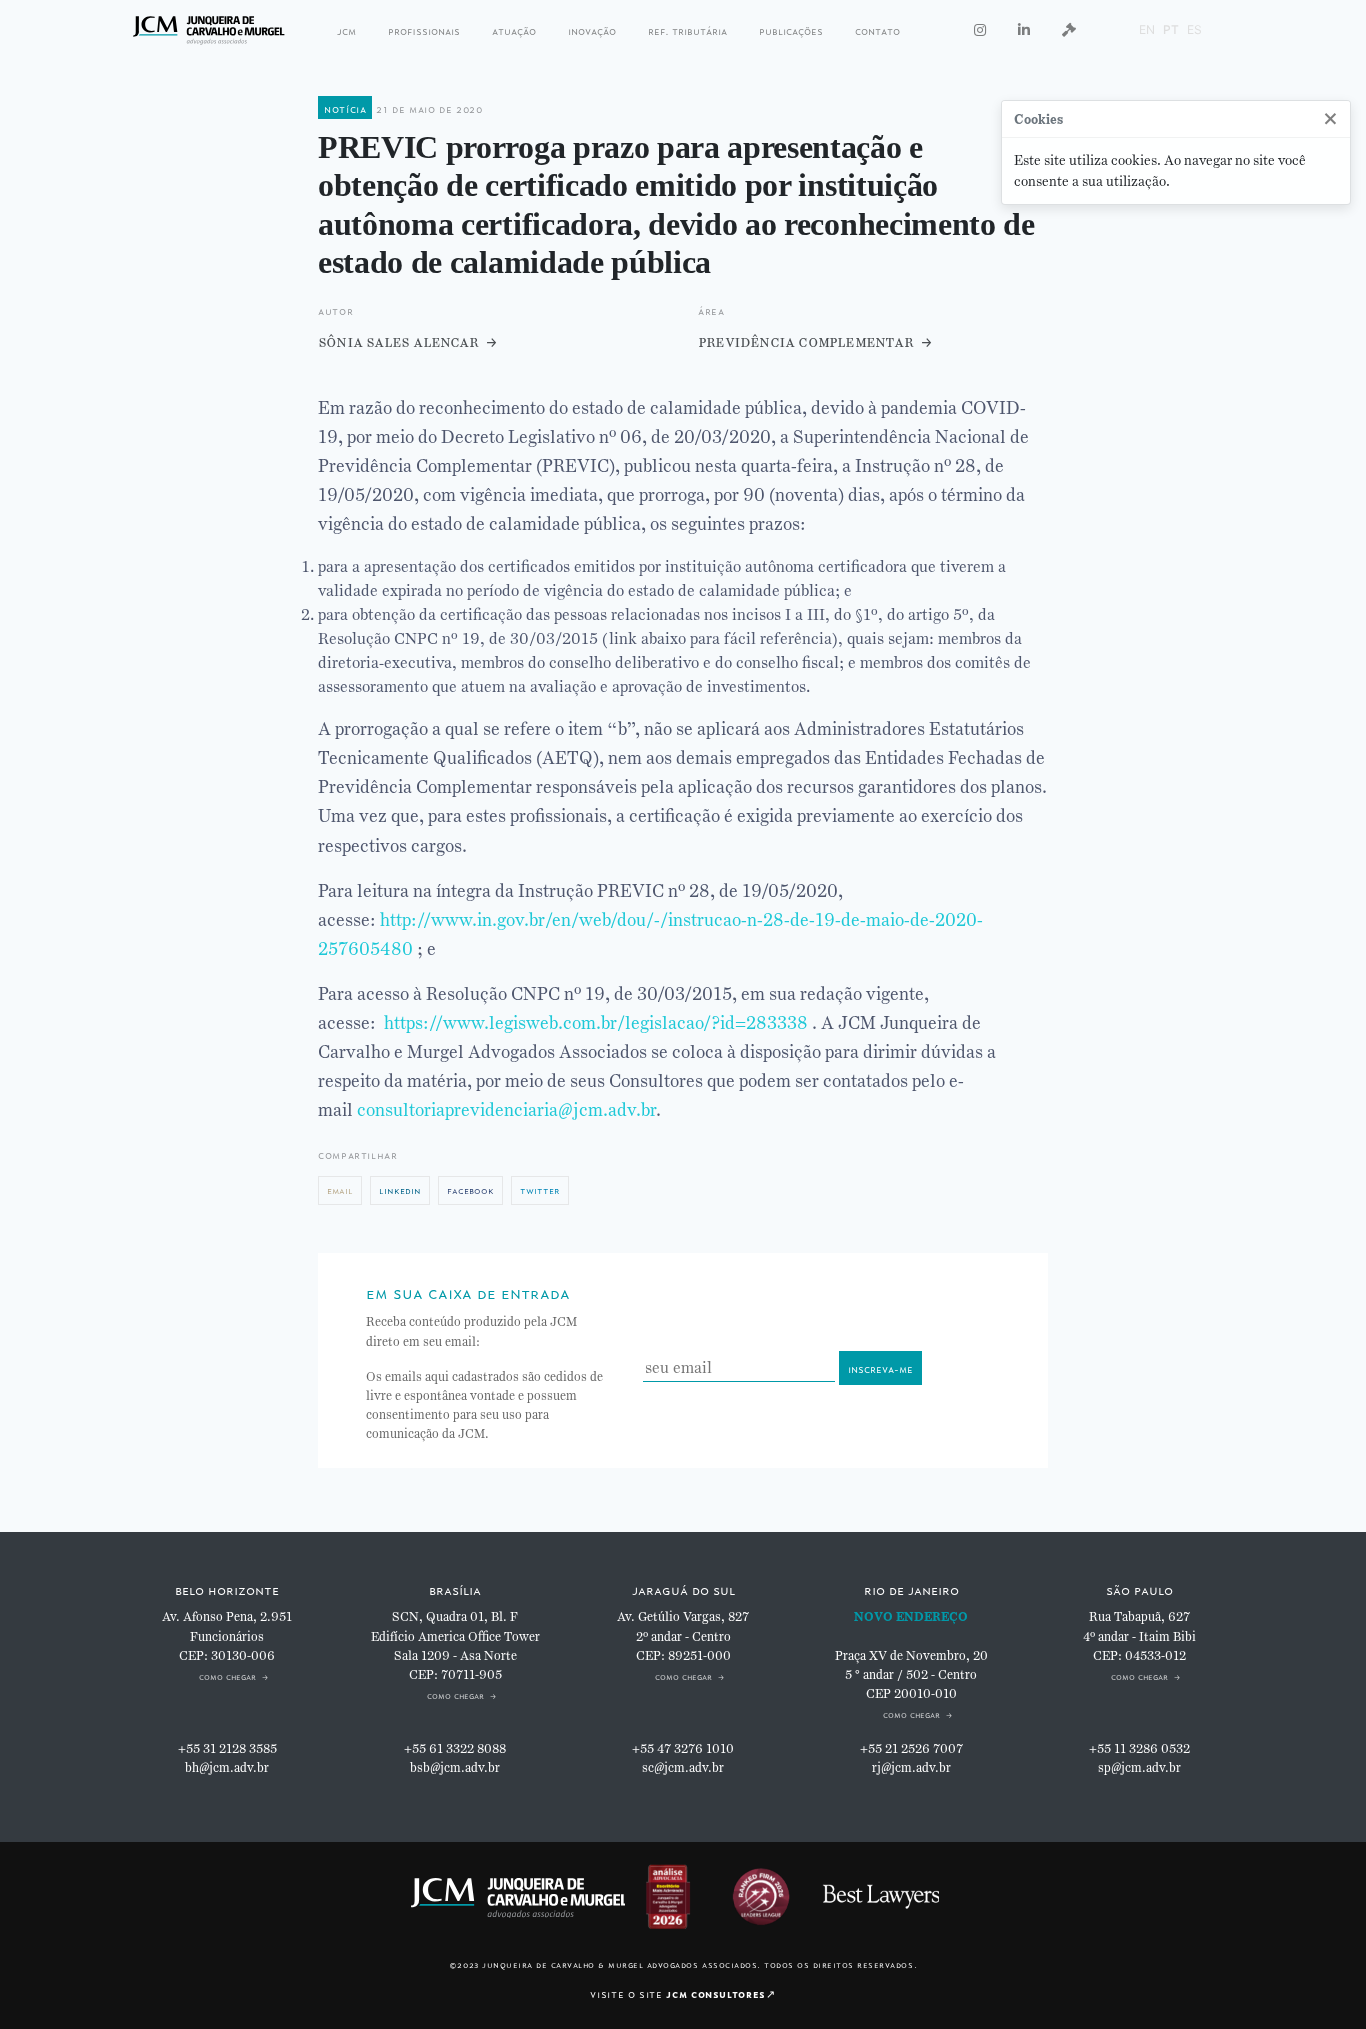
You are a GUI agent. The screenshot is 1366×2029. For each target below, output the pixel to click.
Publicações (791, 29)
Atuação (514, 29)
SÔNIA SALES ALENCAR (398, 341)
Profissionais (424, 29)
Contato (877, 29)
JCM (346, 29)
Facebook (470, 1189)
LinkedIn (400, 1189)
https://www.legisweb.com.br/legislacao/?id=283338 (596, 1023)
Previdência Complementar (805, 341)
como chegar (227, 1675)
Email (340, 1189)
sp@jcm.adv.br (1139, 1768)
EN (1147, 29)
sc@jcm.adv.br (683, 1768)
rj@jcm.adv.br (911, 1768)
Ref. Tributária (687, 29)
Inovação (592, 29)
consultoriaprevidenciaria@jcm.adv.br (506, 1110)
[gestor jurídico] (1069, 30)
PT (1171, 29)
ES (1194, 29)
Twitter (540, 1189)
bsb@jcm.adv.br (455, 1768)
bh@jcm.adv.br (227, 1768)
